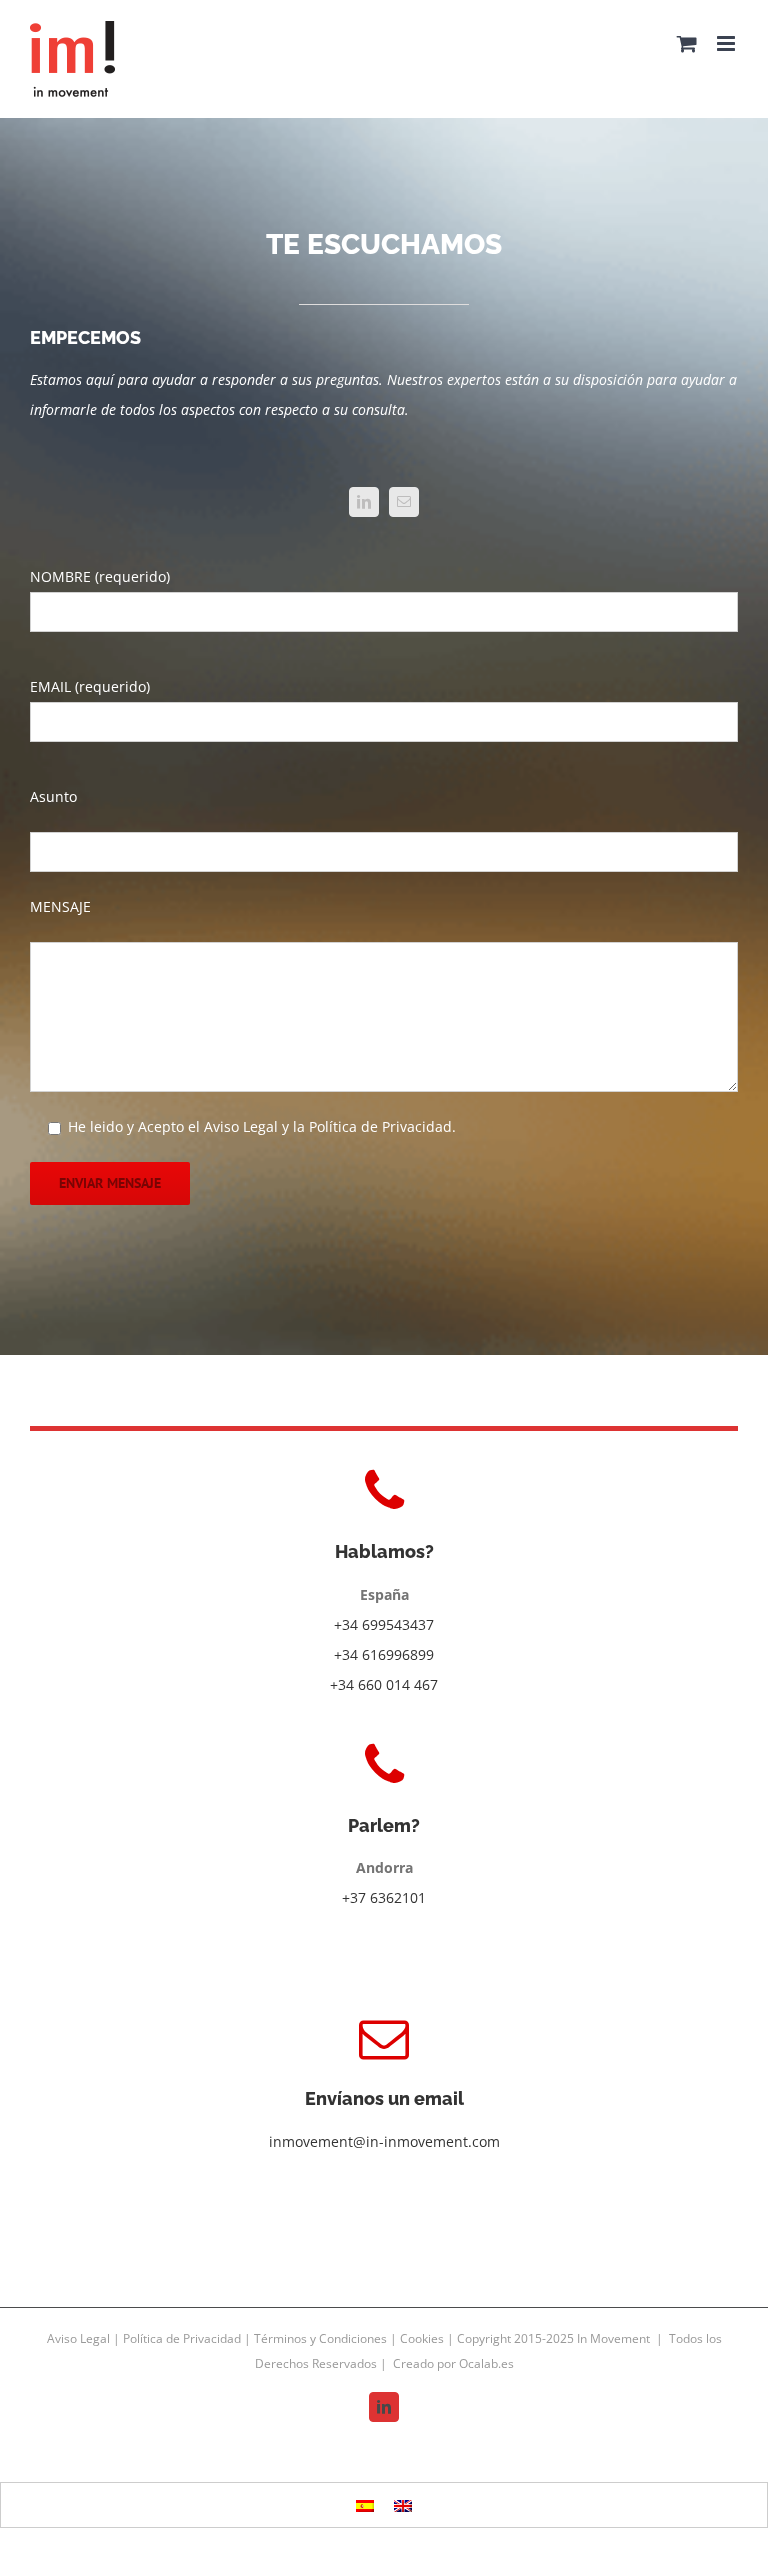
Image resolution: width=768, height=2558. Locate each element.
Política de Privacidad (183, 2338)
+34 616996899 (384, 1654)
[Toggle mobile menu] (727, 43)
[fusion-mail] (404, 502)
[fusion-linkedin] (364, 502)
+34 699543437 (384, 1624)
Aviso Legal (80, 2338)
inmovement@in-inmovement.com (384, 2141)
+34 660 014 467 (384, 1684)
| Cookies (418, 2338)
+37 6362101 (384, 1897)
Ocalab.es (486, 2363)
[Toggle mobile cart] (687, 43)
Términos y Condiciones (322, 2338)
